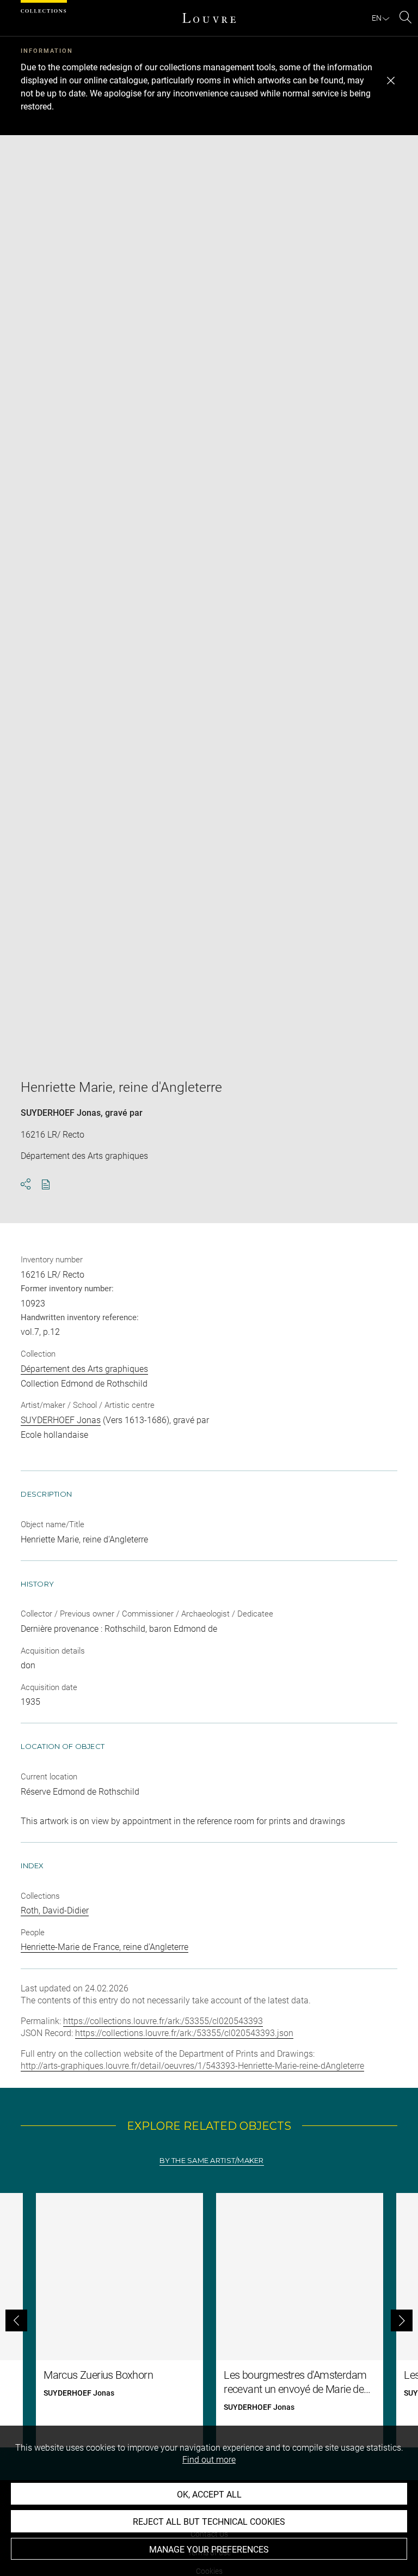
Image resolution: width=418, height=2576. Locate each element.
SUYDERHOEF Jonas (61, 1113)
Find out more (209, 2460)
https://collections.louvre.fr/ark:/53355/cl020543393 (163, 2021)
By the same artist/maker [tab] (211, 2161)
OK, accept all (209, 2495)
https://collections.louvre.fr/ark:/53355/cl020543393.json (184, 2033)
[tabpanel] (209, 2320)
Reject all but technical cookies (209, 2522)
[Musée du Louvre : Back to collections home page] (209, 18)
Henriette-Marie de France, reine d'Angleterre (104, 1947)
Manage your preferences (209, 2550)
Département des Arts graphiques (84, 1369)
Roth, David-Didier (55, 1910)
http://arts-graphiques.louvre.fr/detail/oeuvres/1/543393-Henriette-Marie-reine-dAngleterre (192, 2066)
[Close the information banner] (391, 81)
